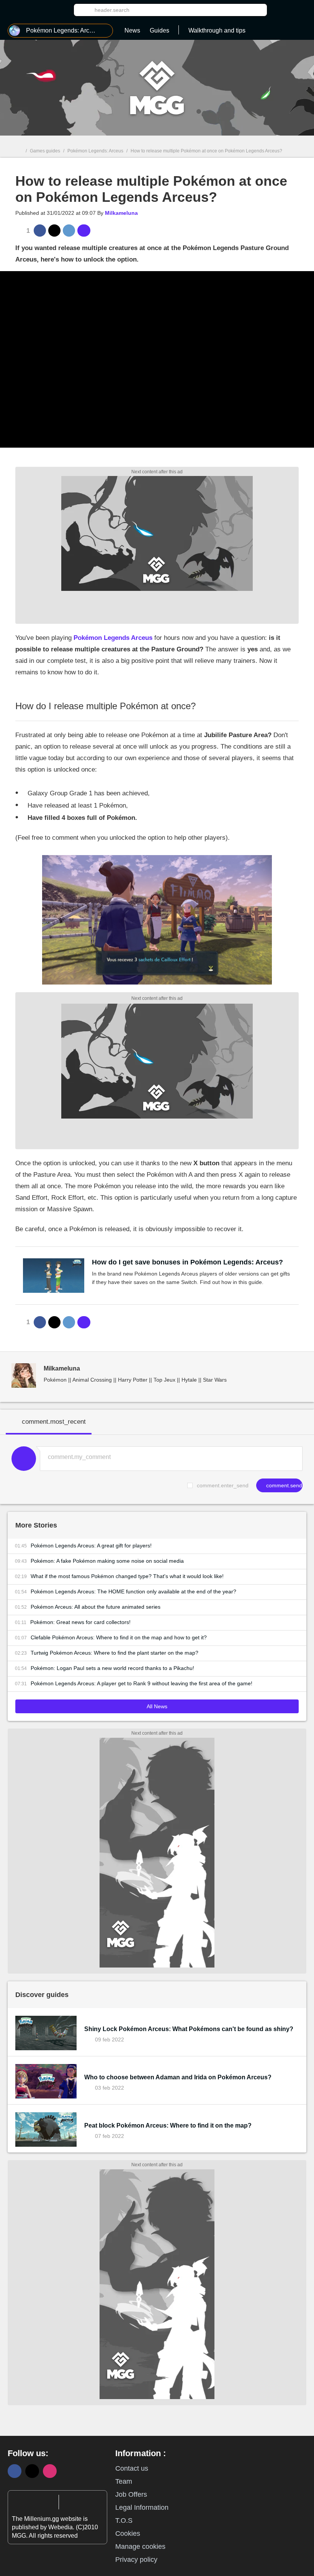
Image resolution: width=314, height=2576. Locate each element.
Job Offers (131, 2494)
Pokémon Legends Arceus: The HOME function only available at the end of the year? (133, 1591)
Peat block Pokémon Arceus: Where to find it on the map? (168, 2125)
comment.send (283, 1485)
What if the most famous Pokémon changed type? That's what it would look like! (127, 1576)
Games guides (45, 151)
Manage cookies (140, 2547)
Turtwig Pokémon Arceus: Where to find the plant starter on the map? (114, 1653)
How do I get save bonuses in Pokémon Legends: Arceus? (187, 1262)
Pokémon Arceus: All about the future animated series (96, 1607)
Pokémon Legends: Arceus (95, 151)
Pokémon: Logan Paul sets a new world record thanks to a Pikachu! (112, 1668)
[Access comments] (84, 231)
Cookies (128, 2533)
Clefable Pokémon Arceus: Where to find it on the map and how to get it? (119, 1637)
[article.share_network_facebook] (40, 231)
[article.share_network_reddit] (69, 231)
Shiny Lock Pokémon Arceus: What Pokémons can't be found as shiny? (189, 2029)
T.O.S (124, 2520)
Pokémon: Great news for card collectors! (80, 1622)
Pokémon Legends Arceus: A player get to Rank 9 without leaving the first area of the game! (141, 1683)
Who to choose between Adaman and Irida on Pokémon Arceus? (178, 2077)
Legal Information (142, 2507)
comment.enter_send (223, 1485)
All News (157, 1706)
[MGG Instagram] (50, 2471)
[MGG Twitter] (32, 2471)
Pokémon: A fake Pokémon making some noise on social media (107, 1561)
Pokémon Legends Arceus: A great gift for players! (91, 1546)
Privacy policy (136, 2560)
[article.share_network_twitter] (54, 231)
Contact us (132, 2468)
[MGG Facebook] (15, 2471)
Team (124, 2481)
